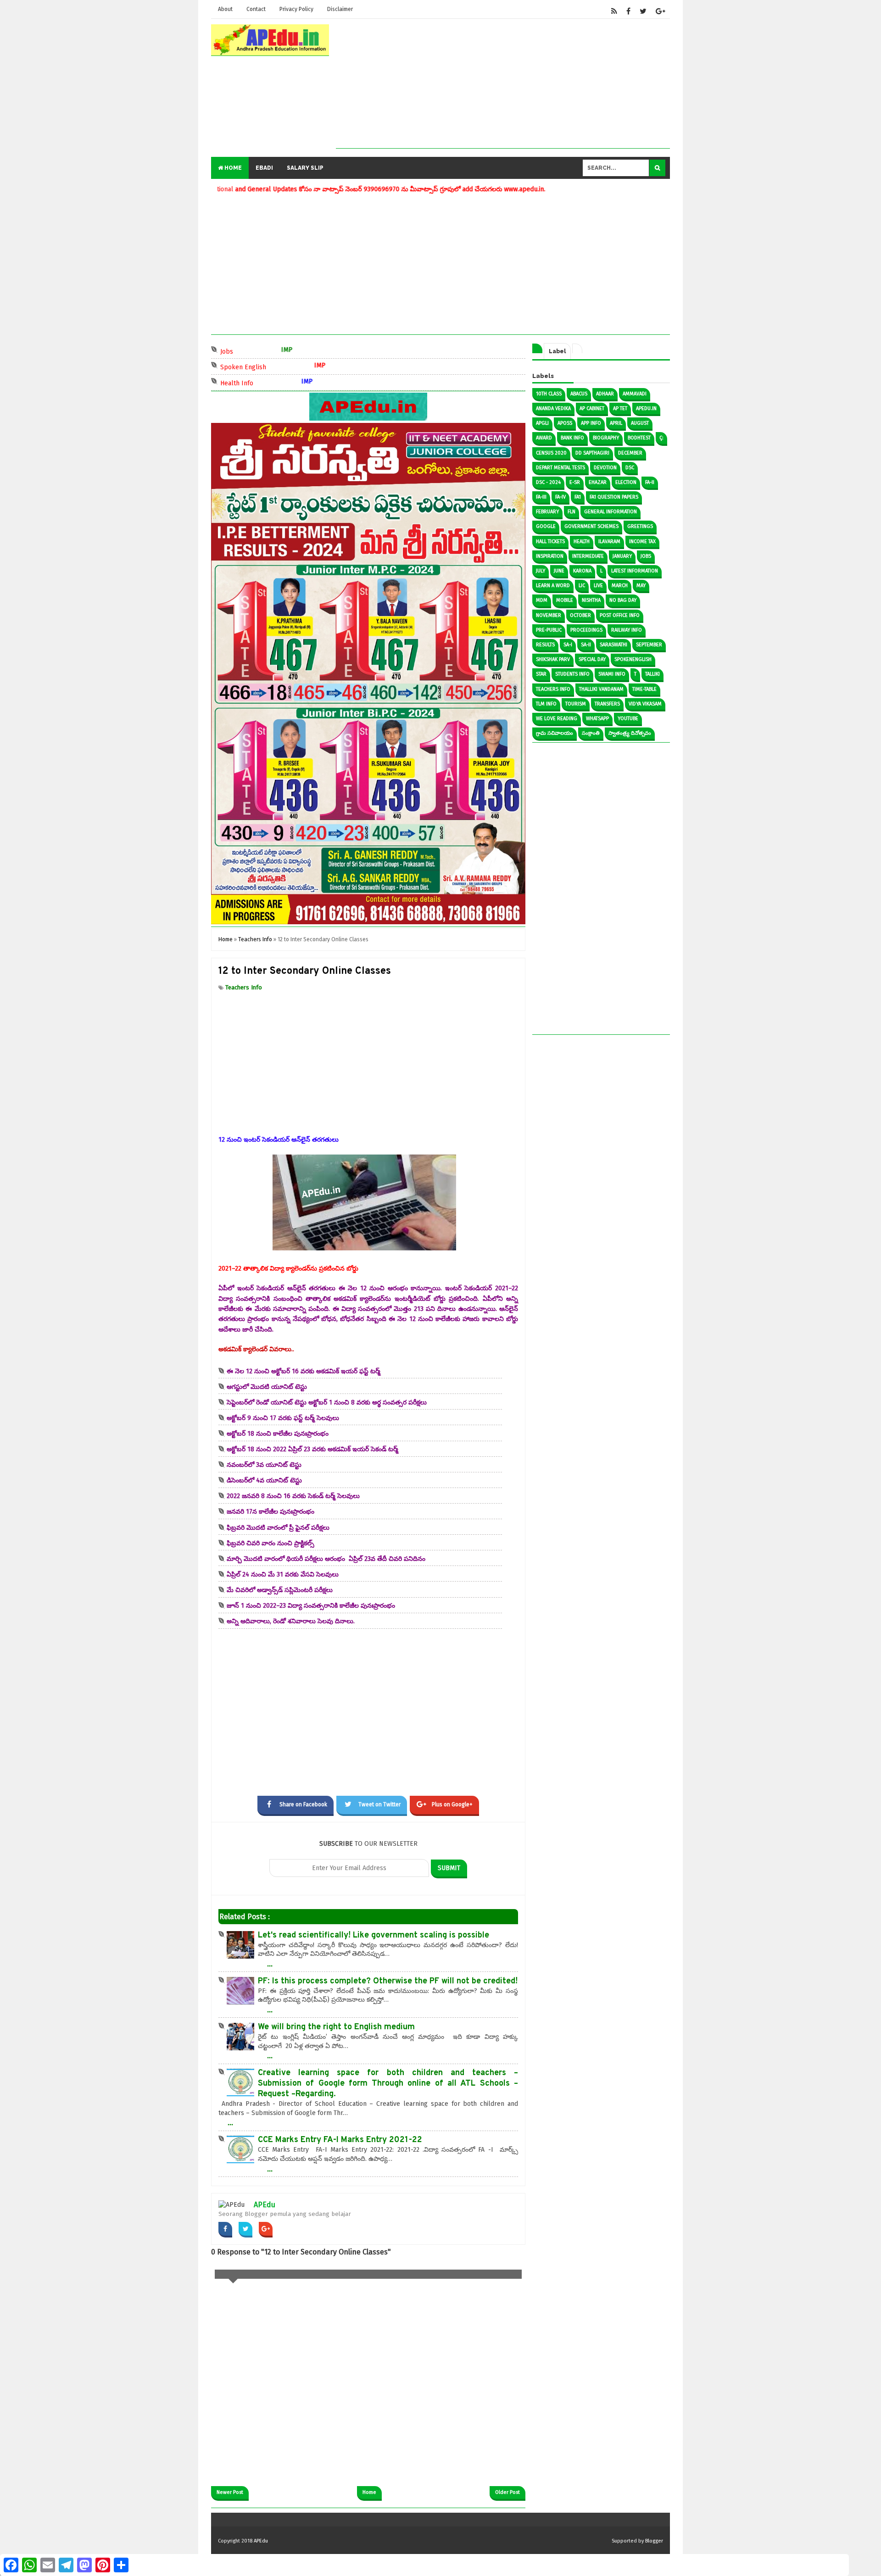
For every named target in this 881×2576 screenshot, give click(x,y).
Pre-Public (549, 630)
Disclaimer (340, 9)
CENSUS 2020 (551, 453)
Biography (606, 438)
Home (232, 168)
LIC (582, 586)
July (541, 571)
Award (544, 438)
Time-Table (644, 689)
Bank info (572, 438)
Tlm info (546, 704)
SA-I (568, 645)
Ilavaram (609, 541)
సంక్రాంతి (591, 733)
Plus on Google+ (452, 1804)
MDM (542, 600)
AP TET (620, 408)
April (616, 423)
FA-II (650, 482)
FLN (572, 512)
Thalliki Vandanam (601, 689)
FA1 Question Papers (614, 497)
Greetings (640, 526)
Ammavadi (635, 394)
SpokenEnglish (633, 659)
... (270, 1964)
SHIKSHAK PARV (553, 659)
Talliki (652, 674)
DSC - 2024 (548, 482)
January (622, 556)
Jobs (252, 351)
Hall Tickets (550, 541)
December (630, 453)
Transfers (607, 704)
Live (598, 586)
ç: (661, 438)
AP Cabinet (592, 408)
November (549, 615)
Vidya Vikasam (645, 704)
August (640, 423)
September (649, 645)
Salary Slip (305, 168)
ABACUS (579, 394)
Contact (256, 9)
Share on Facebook (303, 1804)
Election (626, 482)
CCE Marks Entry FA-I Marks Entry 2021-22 (340, 2140)
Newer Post (230, 2492)
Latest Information (635, 571)
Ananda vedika (553, 408)
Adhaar (605, 394)
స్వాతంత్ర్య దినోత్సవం (630, 733)
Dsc (630, 468)
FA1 (578, 497)
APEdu (265, 2205)
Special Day (592, 659)
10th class (549, 394)
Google (546, 526)
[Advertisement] (503, 84)
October (580, 615)
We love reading (557, 719)
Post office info (620, 615)
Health (582, 541)
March (620, 586)
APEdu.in (646, 408)
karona (582, 571)
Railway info (627, 630)
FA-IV (560, 497)
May (641, 586)
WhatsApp (597, 719)
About (225, 9)
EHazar (598, 482)
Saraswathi (613, 645)
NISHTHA (591, 600)
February (547, 512)
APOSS (565, 423)
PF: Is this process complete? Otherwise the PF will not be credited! (388, 1981)
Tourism (576, 704)
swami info (612, 674)
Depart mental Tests (560, 468)
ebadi (264, 168)
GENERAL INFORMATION (611, 512)
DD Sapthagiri (592, 453)
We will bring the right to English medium (336, 2027)
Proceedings (586, 630)
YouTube (628, 719)
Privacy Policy (296, 9)
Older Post (507, 2492)
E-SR (575, 482)
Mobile (565, 600)
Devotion (605, 468)
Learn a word (553, 586)
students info (572, 674)
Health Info (262, 382)
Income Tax (642, 541)
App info (591, 423)
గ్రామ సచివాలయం (555, 733)
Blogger (654, 2541)
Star (541, 674)
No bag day (623, 600)
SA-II (586, 645)
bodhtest (639, 438)
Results (545, 645)
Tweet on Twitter (379, 1804)
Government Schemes (591, 526)
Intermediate (588, 556)
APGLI (542, 423)
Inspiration (550, 556)
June (559, 571)
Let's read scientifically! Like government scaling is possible (374, 1935)
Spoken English (269, 366)
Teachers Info (244, 987)
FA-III (541, 497)
